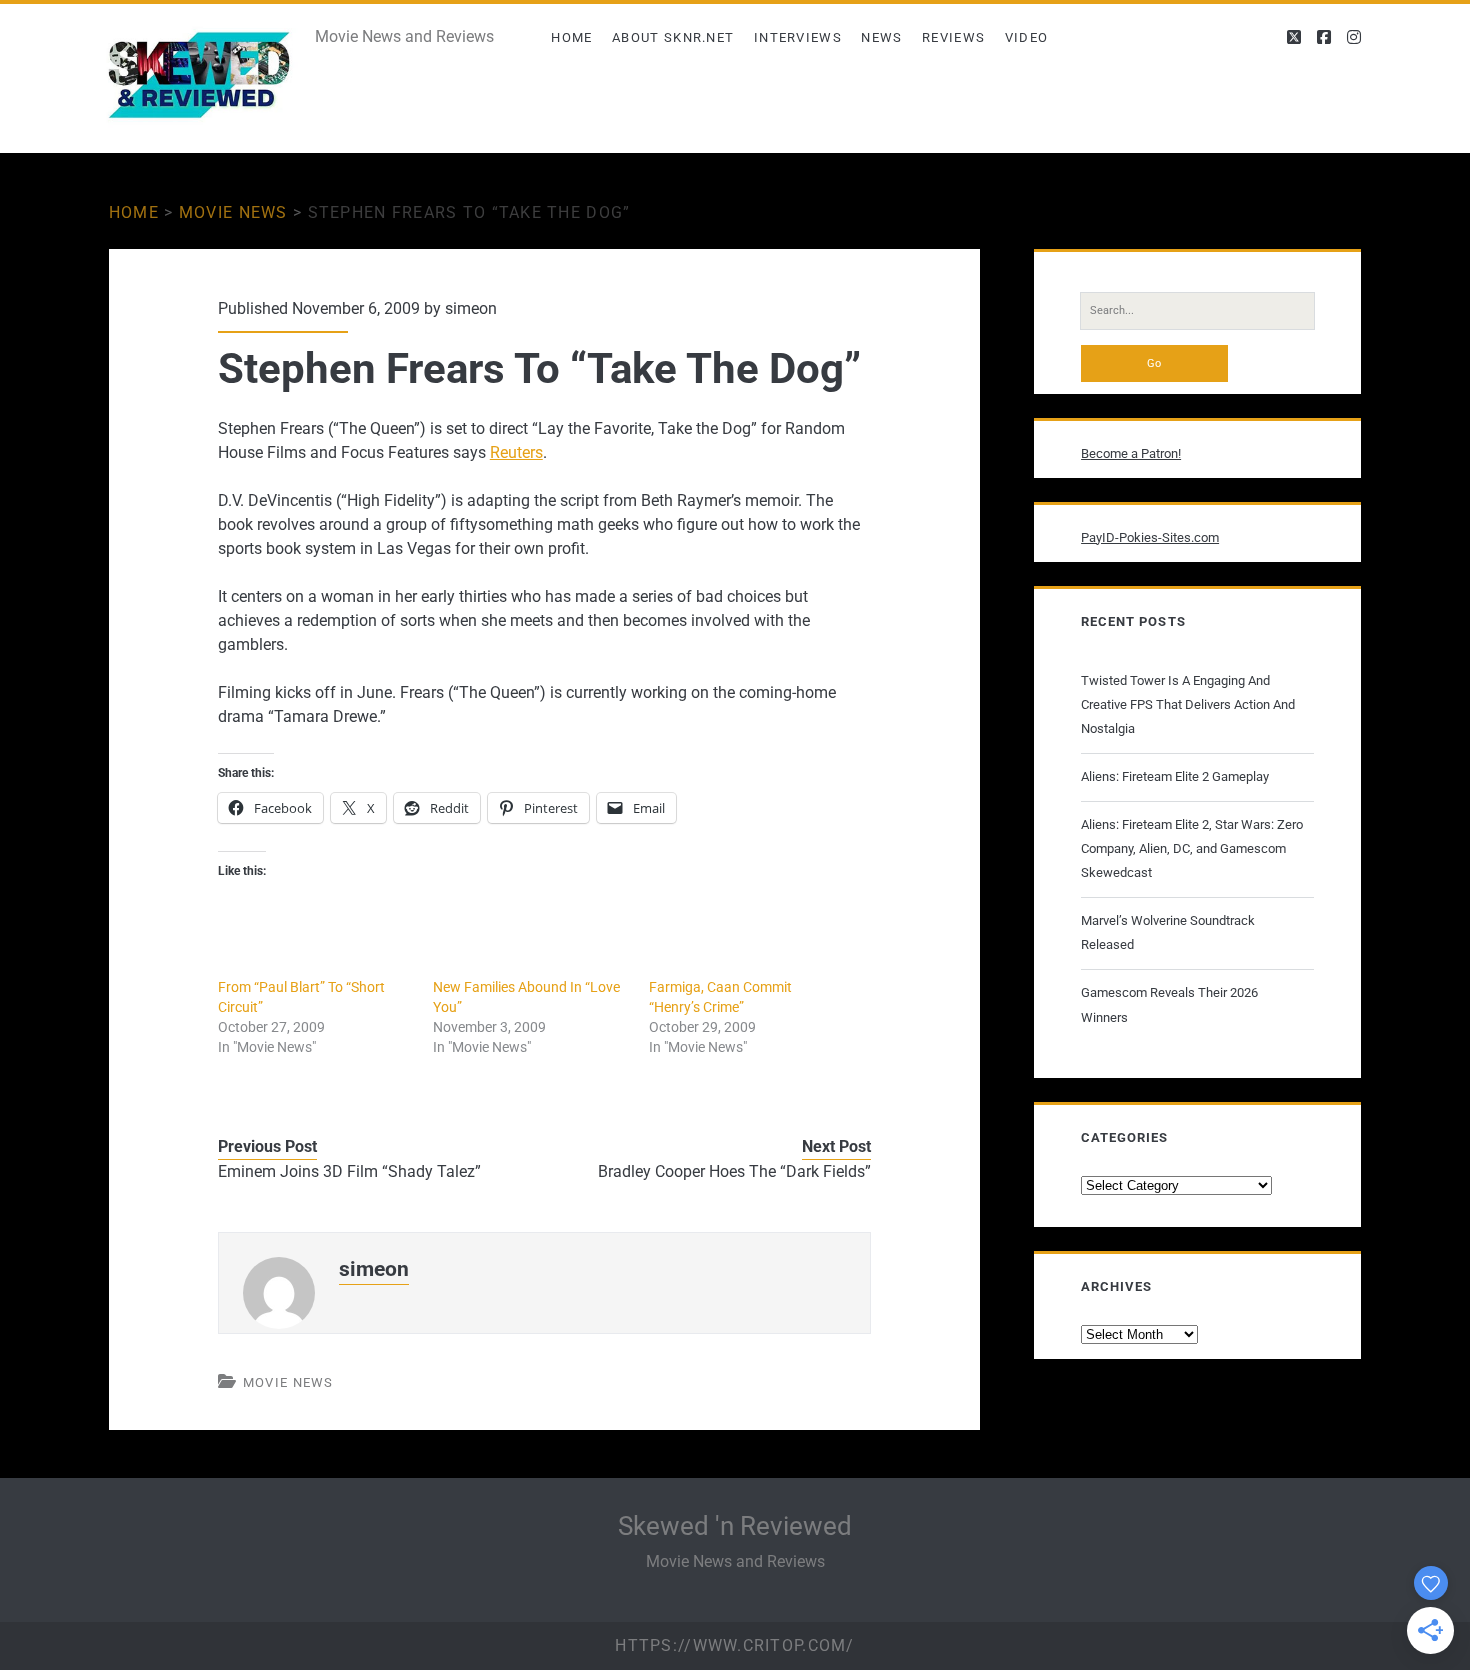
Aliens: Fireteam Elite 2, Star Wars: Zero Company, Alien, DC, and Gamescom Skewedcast (1192, 848)
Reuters (516, 452)
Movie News (233, 212)
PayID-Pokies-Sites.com (1150, 537)
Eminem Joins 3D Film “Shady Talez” (349, 1171)
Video (1027, 37)
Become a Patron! (1131, 453)
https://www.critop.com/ (734, 1645)
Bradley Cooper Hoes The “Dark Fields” (734, 1171)
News (881, 37)
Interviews (798, 37)
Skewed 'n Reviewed (735, 1526)
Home (571, 37)
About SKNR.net (673, 37)
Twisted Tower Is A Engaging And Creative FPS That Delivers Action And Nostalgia (1188, 704)
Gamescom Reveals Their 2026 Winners (1169, 1004)
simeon (471, 308)
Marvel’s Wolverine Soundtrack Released (1168, 932)
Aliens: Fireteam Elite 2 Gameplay (1175, 776)
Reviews (953, 37)
